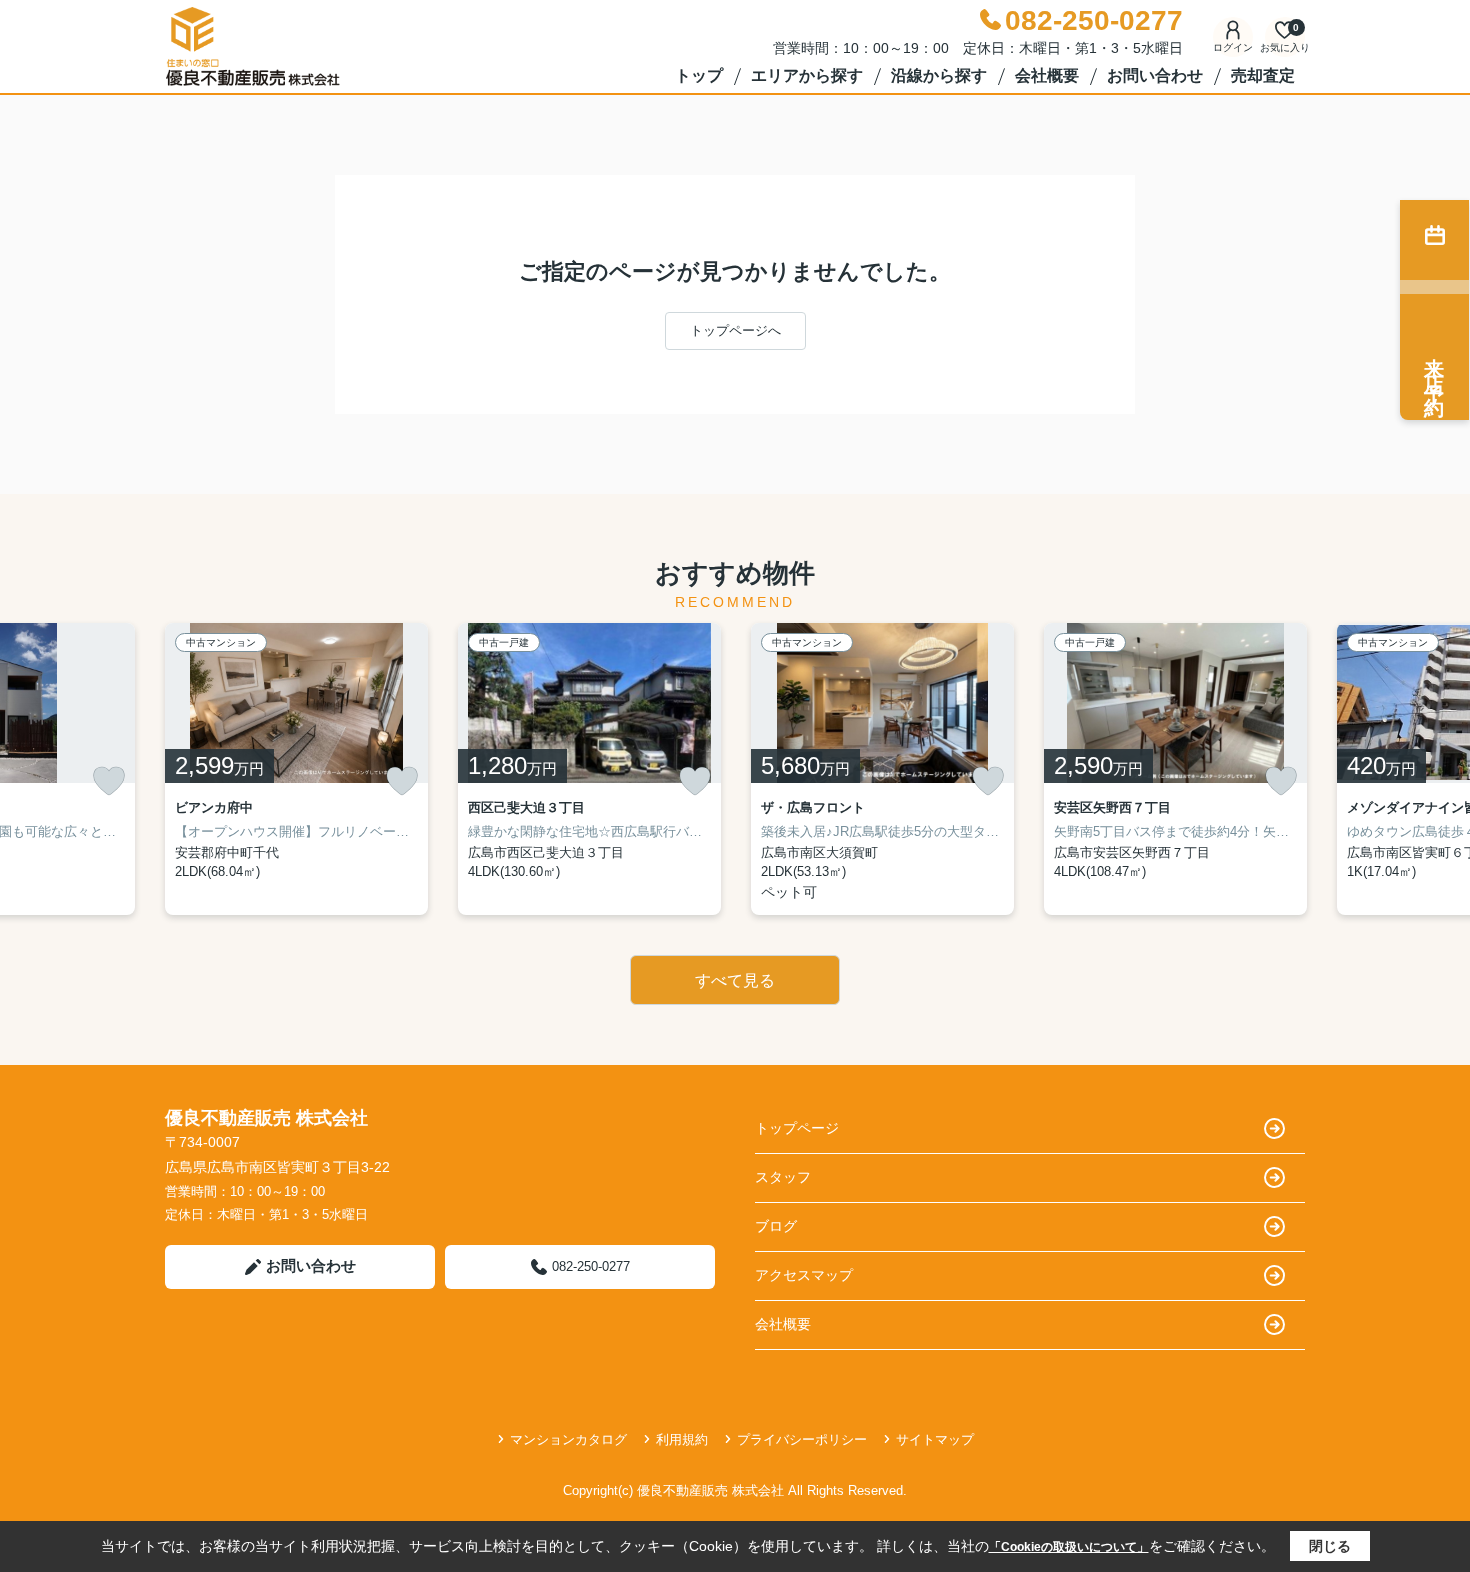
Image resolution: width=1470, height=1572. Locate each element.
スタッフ (783, 1177)
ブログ (776, 1226)
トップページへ (735, 330)
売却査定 (1263, 75)
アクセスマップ (804, 1275)
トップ (699, 75)
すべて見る (735, 980)
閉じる (1330, 1546)
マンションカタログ (568, 1439)
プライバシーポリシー (802, 1439)
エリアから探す (807, 75)
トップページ (797, 1128)
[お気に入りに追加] (109, 781)
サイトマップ (935, 1439)
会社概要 (1047, 75)
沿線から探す (939, 75)
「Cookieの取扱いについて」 (1069, 1547)
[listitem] (296, 769)
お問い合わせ (1155, 75)
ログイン (1233, 47)
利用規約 (682, 1439)
